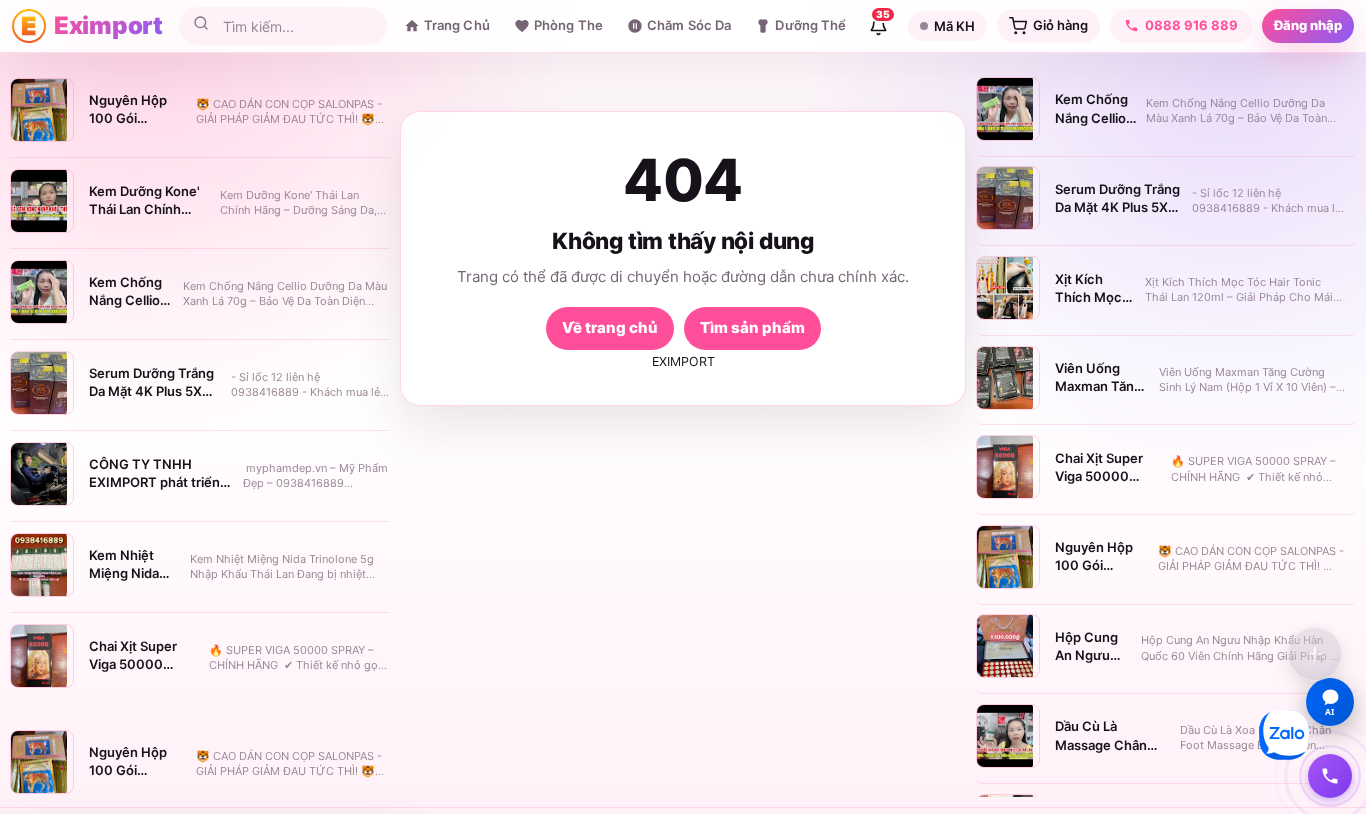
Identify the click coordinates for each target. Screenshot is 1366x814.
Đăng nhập (1308, 25)
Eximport (108, 25)
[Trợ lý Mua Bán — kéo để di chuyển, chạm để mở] (1315, 654)
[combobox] (297, 26)
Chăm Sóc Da (689, 25)
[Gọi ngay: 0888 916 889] (1330, 776)
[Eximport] (29, 26)
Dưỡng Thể (810, 25)
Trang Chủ (457, 25)
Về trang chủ (610, 327)
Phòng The (568, 25)
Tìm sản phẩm (752, 327)
